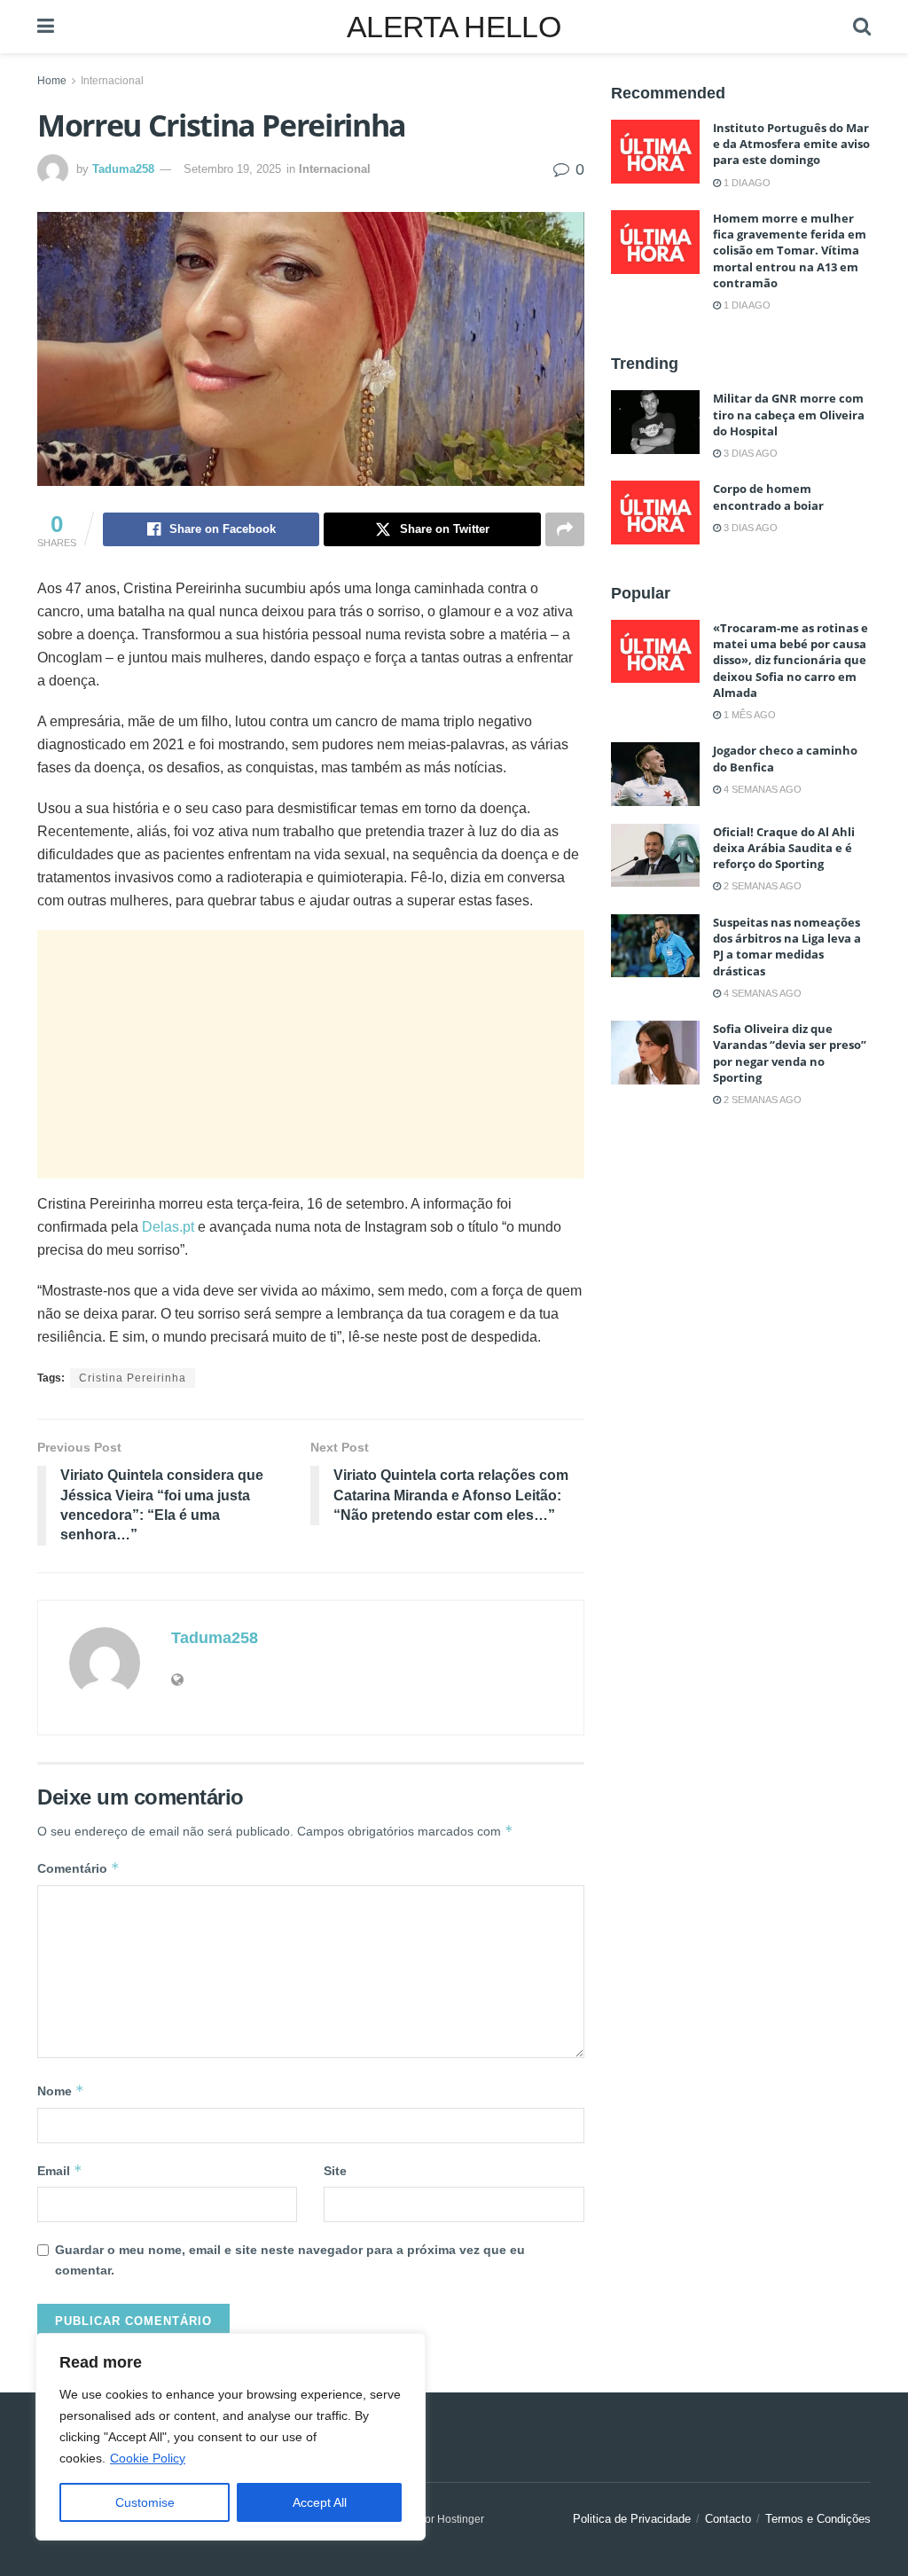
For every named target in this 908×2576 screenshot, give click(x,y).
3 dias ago (749, 453)
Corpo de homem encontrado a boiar (768, 497)
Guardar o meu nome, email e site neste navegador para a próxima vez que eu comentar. (290, 2259)
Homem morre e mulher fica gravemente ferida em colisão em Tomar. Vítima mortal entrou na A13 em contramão (790, 251)
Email (60, 2170)
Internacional (112, 81)
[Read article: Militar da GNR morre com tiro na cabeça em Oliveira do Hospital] (655, 422)
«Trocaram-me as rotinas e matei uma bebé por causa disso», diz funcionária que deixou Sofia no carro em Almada (791, 660)
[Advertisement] (311, 1054)
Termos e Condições (818, 2519)
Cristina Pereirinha (133, 1378)
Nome (61, 2091)
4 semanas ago (761, 789)
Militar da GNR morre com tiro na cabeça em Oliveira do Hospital (789, 414)
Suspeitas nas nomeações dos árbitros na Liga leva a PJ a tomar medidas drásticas (787, 947)
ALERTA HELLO (454, 27)
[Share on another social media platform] (565, 529)
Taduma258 (123, 169)
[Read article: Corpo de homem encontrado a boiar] (655, 513)
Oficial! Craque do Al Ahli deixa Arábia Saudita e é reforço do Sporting (784, 848)
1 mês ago (748, 715)
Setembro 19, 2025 (232, 169)
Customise (145, 2502)
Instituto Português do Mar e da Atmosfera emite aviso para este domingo (791, 144)
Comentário (78, 1868)
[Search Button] (862, 27)
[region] (231, 2437)
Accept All (320, 2502)
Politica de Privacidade (632, 2519)
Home (52, 81)
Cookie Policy (148, 2458)
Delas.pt (168, 1227)
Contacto (728, 2519)
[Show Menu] (46, 27)
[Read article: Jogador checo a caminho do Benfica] (655, 774)
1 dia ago (746, 183)
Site (335, 2171)
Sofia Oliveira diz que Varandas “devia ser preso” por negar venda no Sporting (790, 1053)
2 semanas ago (761, 886)
